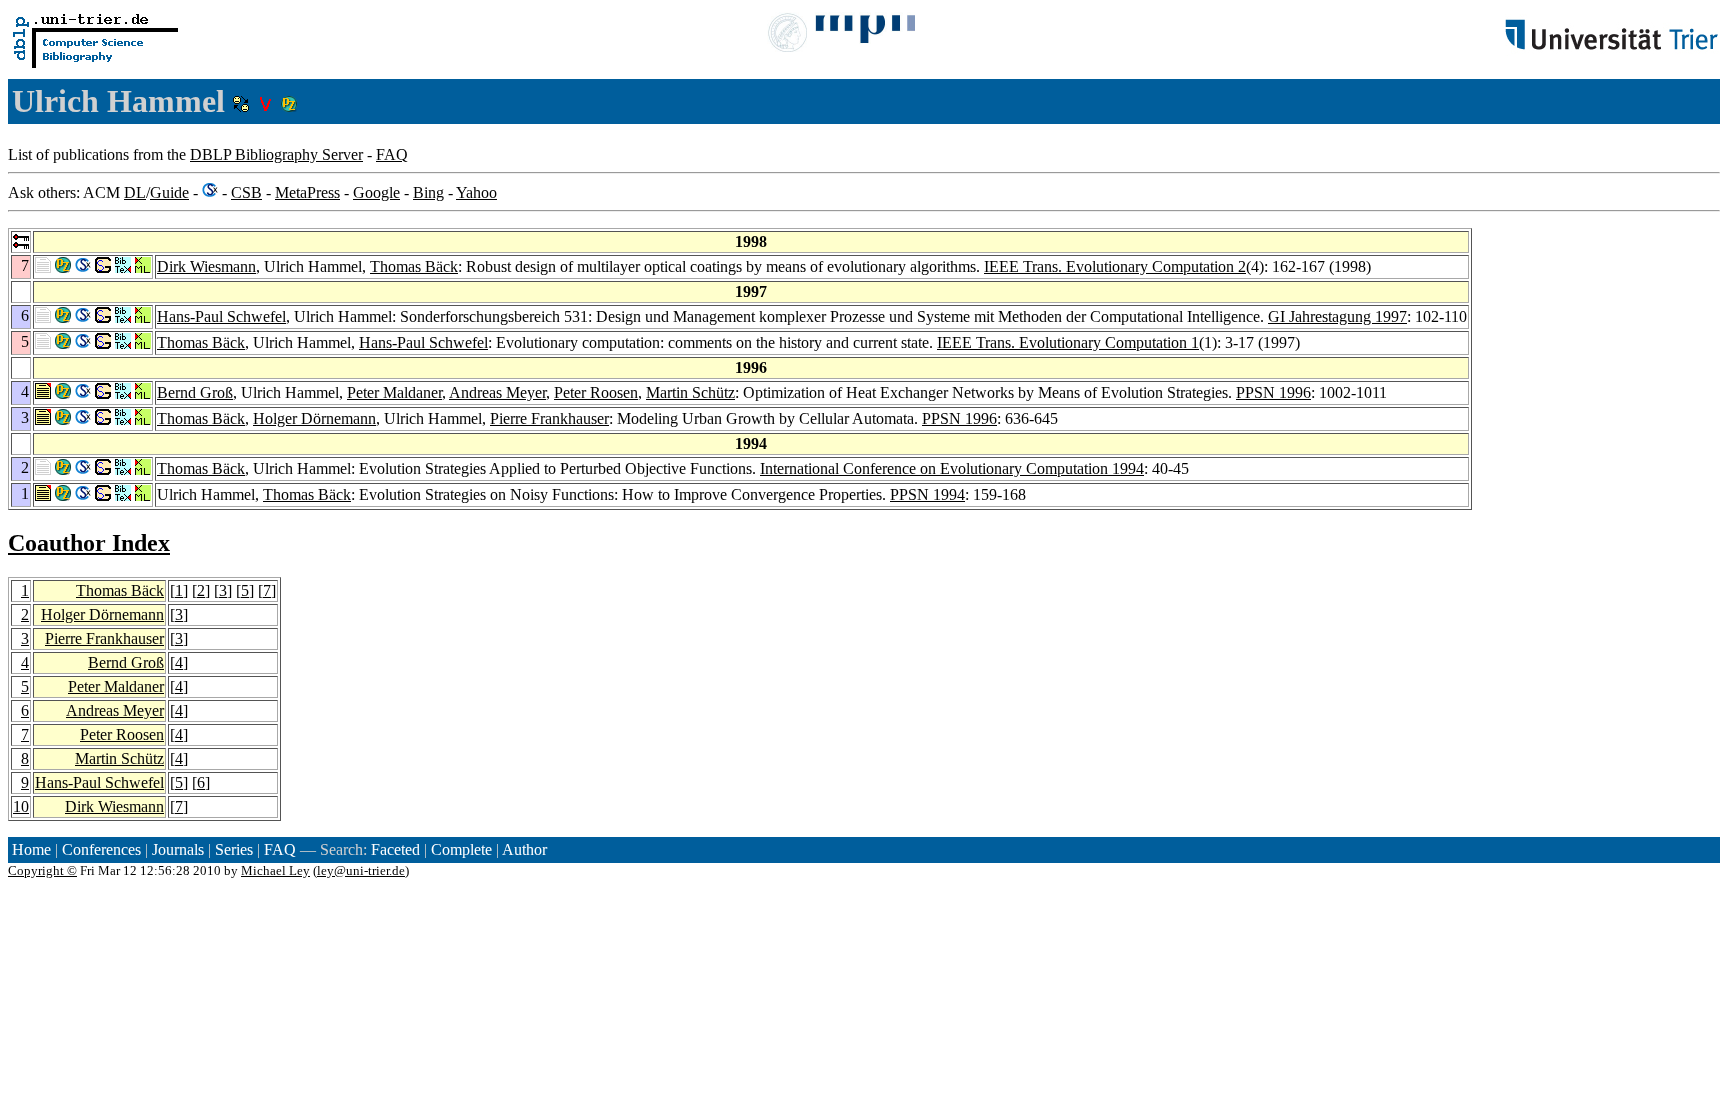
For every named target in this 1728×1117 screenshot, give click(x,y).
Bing (428, 192)
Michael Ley (275, 870)
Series (234, 849)
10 (21, 806)
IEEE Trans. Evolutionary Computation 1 (1068, 342)
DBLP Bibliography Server (276, 154)
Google (376, 192)
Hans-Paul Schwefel (221, 316)
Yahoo (476, 192)
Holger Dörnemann (314, 418)
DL (135, 192)
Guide (169, 192)
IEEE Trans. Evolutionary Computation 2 (1115, 266)
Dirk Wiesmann (206, 266)
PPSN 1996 (1273, 392)
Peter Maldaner (394, 392)
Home (31, 849)
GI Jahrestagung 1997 (1337, 316)
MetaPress (307, 192)
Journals (178, 849)
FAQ (392, 154)
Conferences (101, 849)
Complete (461, 849)
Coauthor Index (89, 543)
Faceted (395, 849)
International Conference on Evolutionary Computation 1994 (952, 468)
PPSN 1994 (927, 494)
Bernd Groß (195, 392)
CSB (246, 192)
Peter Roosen (596, 392)
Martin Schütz (690, 392)
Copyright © (42, 870)
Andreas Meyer (497, 392)
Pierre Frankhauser (549, 418)
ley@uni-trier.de (361, 870)
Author (524, 849)
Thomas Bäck (414, 266)
